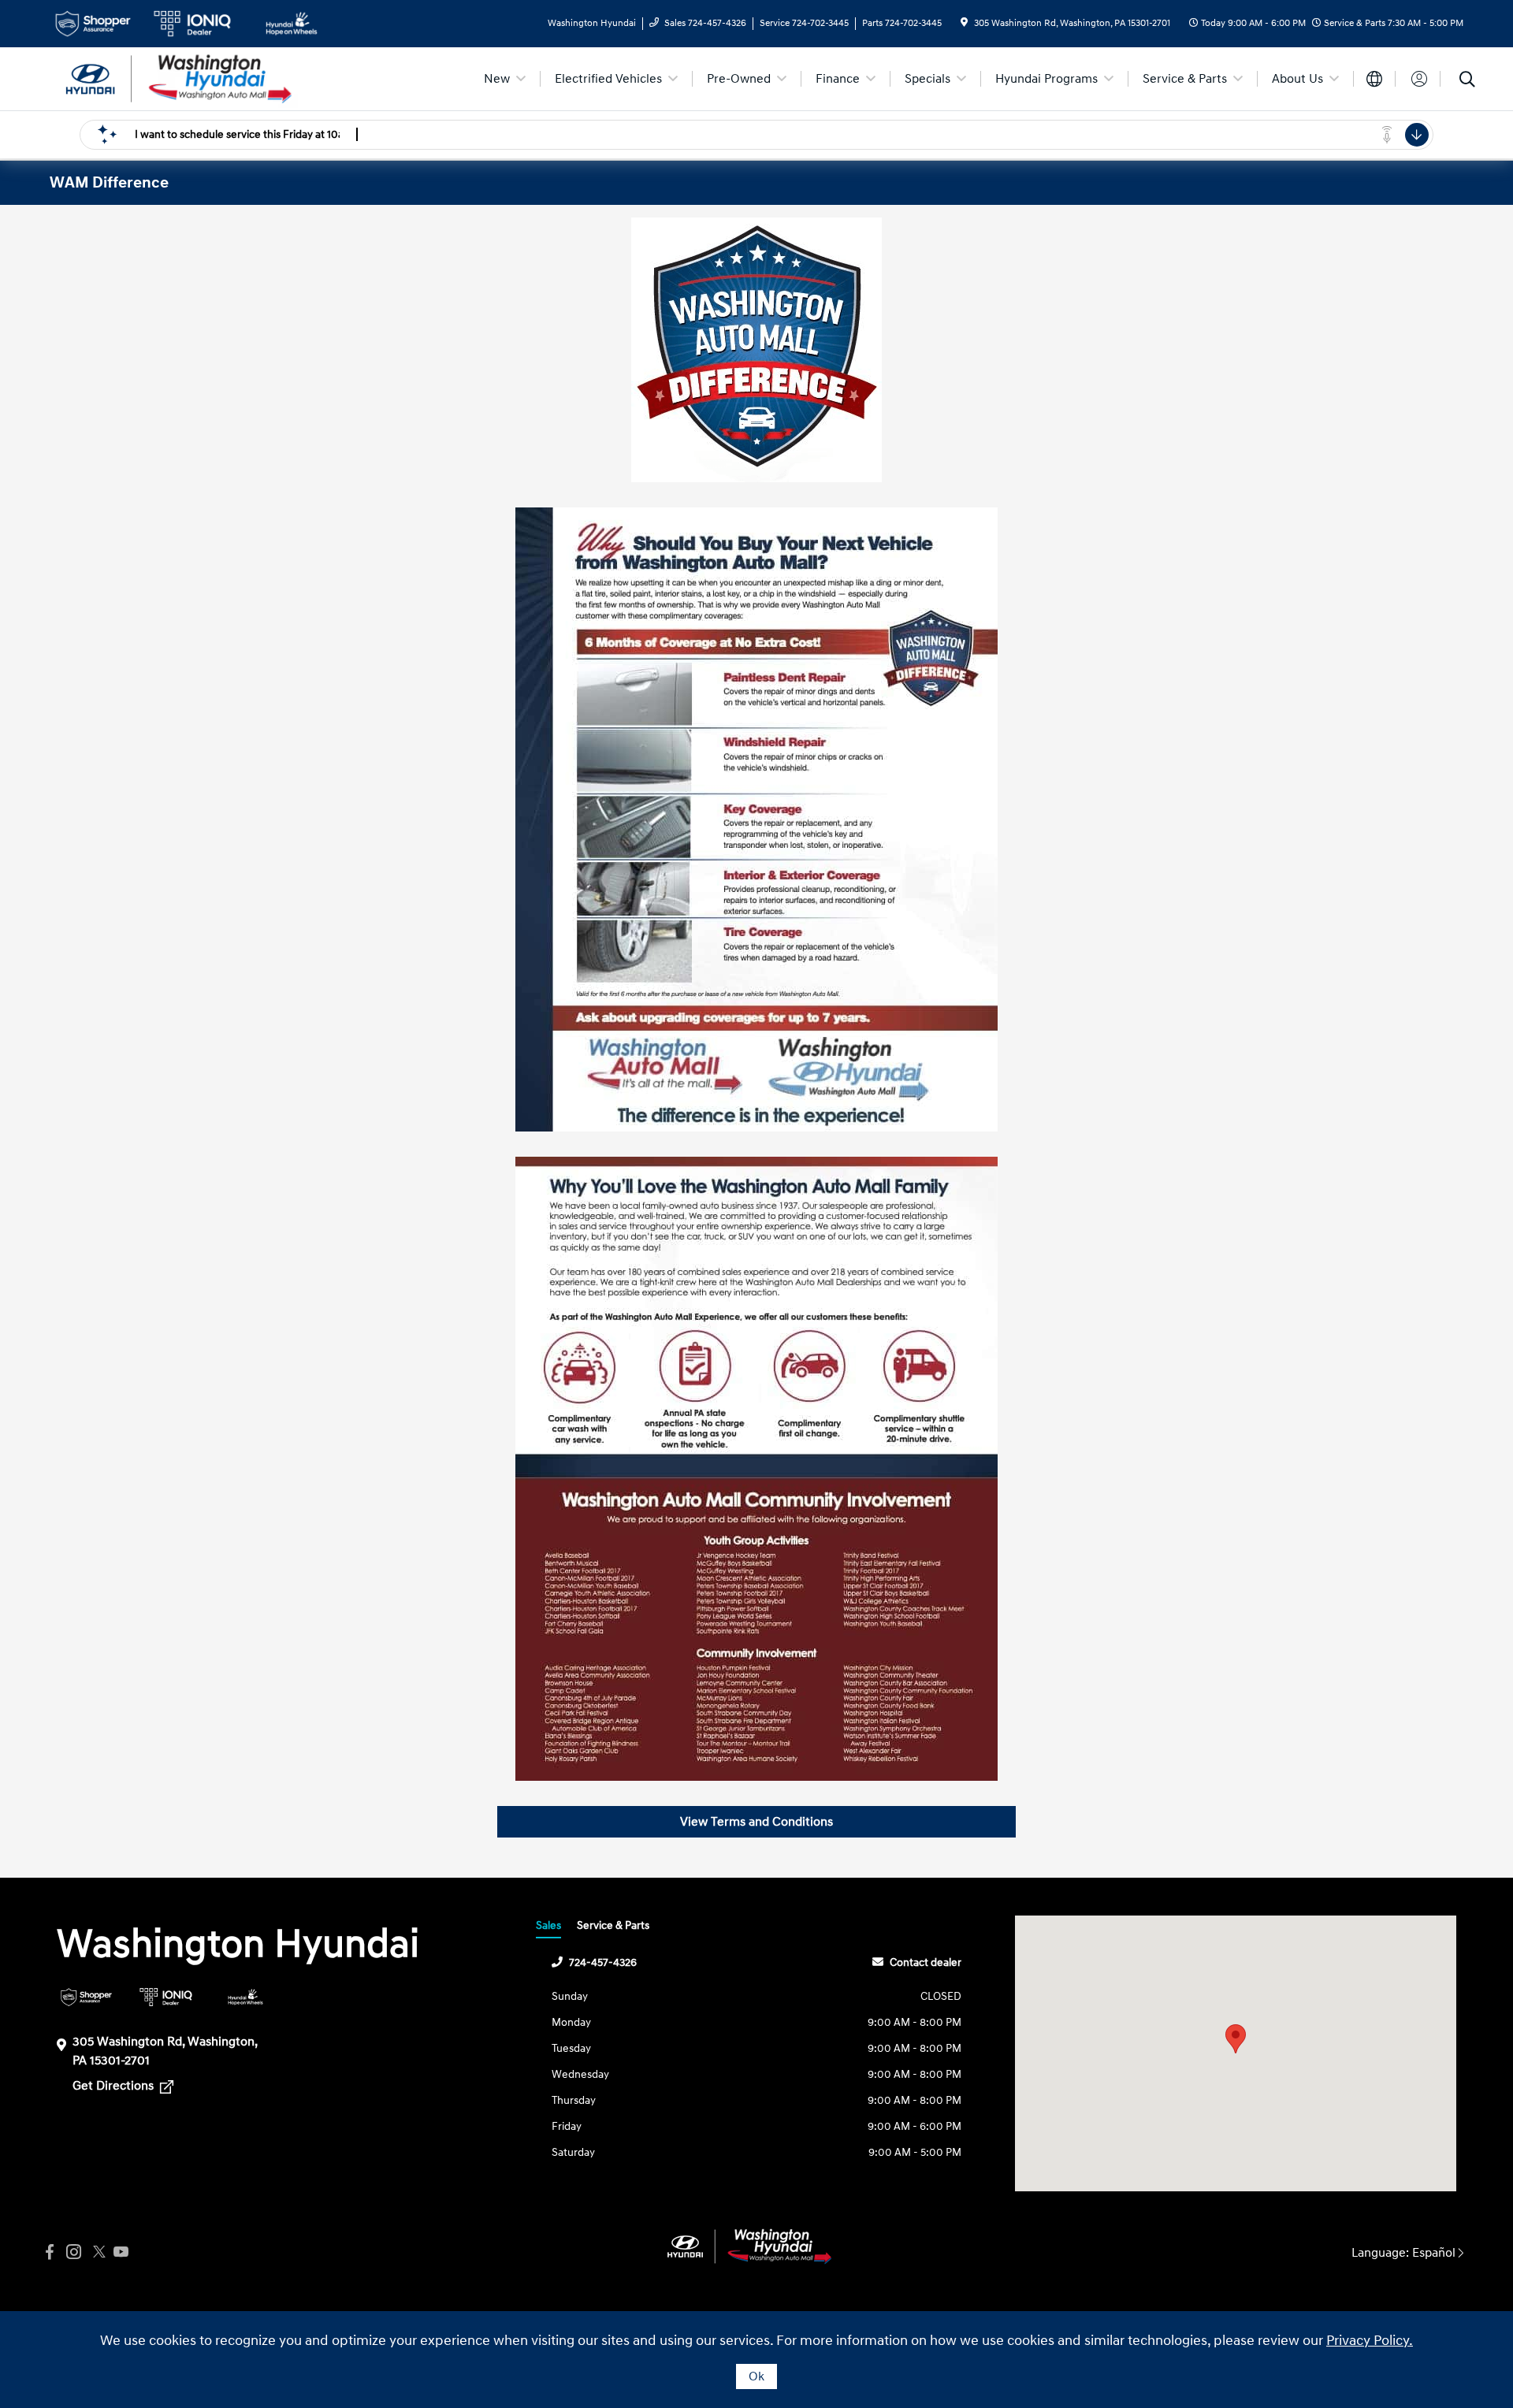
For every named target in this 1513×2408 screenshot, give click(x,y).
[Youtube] (121, 2252)
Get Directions (115, 2086)
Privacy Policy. (1370, 2341)
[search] (1467, 81)
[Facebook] (50, 2252)
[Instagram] (73, 2252)
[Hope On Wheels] (245, 1997)
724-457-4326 (603, 1962)
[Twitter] (97, 2252)
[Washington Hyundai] (185, 78)
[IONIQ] (166, 1997)
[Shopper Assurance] (86, 1997)
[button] (1236, 2039)
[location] (964, 23)
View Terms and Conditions (756, 1822)
